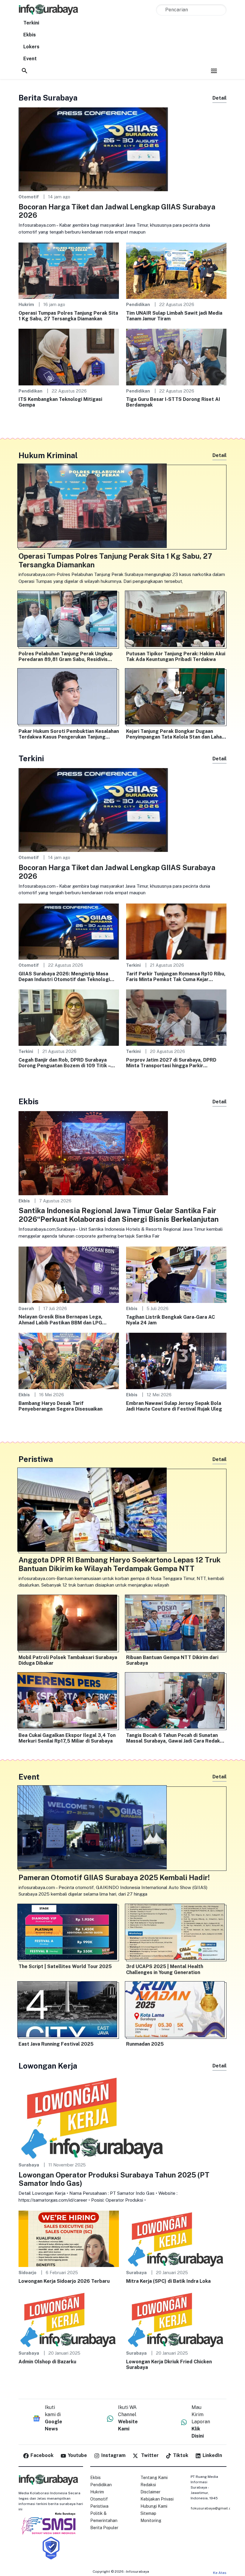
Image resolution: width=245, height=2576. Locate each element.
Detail (219, 98)
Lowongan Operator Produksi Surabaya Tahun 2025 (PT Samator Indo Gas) (114, 2179)
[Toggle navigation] (214, 71)
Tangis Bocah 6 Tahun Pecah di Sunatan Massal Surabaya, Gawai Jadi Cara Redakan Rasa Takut (176, 1738)
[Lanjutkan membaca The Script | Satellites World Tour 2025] (69, 1933)
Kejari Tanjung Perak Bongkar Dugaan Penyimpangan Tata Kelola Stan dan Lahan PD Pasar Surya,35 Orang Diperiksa (175, 734)
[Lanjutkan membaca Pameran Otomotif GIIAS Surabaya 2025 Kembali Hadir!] (122, 1829)
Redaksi (148, 2485)
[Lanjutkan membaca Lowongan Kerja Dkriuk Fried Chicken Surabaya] (176, 2319)
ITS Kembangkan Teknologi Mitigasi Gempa (60, 402)
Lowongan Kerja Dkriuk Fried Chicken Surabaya (169, 2365)
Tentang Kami (154, 2478)
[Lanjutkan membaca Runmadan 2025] (176, 2011)
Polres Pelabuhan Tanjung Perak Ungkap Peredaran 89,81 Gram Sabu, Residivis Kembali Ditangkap (66, 657)
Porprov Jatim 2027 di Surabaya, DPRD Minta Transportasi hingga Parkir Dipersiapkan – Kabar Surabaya (171, 1063)
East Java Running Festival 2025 (56, 2044)
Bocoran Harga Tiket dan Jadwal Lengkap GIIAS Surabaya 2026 (117, 211)
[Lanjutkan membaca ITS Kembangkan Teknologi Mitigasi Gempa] (69, 357)
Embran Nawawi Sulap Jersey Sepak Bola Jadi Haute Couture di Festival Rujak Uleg (174, 1406)
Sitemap (148, 2513)
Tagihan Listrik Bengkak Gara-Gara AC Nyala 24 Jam (170, 1320)
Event (30, 59)
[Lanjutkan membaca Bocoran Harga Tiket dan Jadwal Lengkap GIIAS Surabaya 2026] (93, 149)
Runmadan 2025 (145, 2044)
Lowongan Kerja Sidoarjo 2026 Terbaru (64, 2281)
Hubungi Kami (154, 2506)
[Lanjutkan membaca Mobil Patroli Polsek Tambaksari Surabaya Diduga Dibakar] (69, 1624)
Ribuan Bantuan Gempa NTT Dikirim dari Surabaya (172, 1660)
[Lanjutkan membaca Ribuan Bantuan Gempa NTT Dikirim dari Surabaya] (176, 1624)
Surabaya (29, 2165)
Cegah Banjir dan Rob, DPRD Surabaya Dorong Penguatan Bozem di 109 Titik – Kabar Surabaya (65, 1063)
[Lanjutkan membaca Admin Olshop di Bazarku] (69, 2319)
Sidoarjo (27, 2272)
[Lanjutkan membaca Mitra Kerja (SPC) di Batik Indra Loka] (176, 2238)
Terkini (31, 23)
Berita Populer (104, 2528)
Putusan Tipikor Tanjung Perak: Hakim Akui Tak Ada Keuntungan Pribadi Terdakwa (176, 657)
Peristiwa (99, 2506)
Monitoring (151, 2521)
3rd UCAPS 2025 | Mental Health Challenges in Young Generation (165, 1969)
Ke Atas (220, 2573)
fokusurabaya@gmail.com (214, 2508)
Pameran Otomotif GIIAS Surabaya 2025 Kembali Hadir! (114, 1877)
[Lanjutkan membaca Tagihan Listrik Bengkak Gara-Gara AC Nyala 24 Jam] (176, 1274)
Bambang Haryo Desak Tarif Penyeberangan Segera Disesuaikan (61, 1406)
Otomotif (29, 197)
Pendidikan (138, 304)
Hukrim (26, 304)
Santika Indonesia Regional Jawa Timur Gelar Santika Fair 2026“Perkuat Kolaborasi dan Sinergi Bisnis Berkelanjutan (119, 1215)
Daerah (26, 1308)
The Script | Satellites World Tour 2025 (65, 1966)
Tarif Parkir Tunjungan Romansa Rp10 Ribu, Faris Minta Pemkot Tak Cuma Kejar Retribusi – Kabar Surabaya (176, 977)
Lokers (31, 47)
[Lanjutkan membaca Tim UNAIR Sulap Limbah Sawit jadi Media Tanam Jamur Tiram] (176, 270)
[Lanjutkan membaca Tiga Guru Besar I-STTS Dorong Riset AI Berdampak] (176, 357)
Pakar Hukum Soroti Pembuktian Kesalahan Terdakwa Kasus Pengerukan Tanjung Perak (69, 734)
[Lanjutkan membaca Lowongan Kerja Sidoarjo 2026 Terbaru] (69, 2238)
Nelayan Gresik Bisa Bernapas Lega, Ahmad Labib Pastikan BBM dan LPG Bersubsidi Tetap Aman (61, 1320)
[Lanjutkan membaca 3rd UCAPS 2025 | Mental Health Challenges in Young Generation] (176, 1933)
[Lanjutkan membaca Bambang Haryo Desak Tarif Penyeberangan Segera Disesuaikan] (69, 1361)
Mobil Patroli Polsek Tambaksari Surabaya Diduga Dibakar (68, 1660)
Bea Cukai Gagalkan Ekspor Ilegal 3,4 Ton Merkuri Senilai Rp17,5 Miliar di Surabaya (67, 1738)
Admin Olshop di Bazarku (47, 2362)
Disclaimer (150, 2492)
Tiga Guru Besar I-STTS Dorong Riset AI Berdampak (173, 402)
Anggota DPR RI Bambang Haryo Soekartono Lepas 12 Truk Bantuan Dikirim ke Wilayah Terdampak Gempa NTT (120, 1564)
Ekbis (30, 35)
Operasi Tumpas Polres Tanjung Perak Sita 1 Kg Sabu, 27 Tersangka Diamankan (68, 316)
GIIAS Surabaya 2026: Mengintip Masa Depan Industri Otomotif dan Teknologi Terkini (64, 977)
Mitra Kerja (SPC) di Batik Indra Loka (168, 2281)
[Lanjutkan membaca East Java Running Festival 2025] (69, 2011)
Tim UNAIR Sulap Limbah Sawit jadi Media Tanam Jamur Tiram (174, 316)
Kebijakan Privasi (157, 2499)
